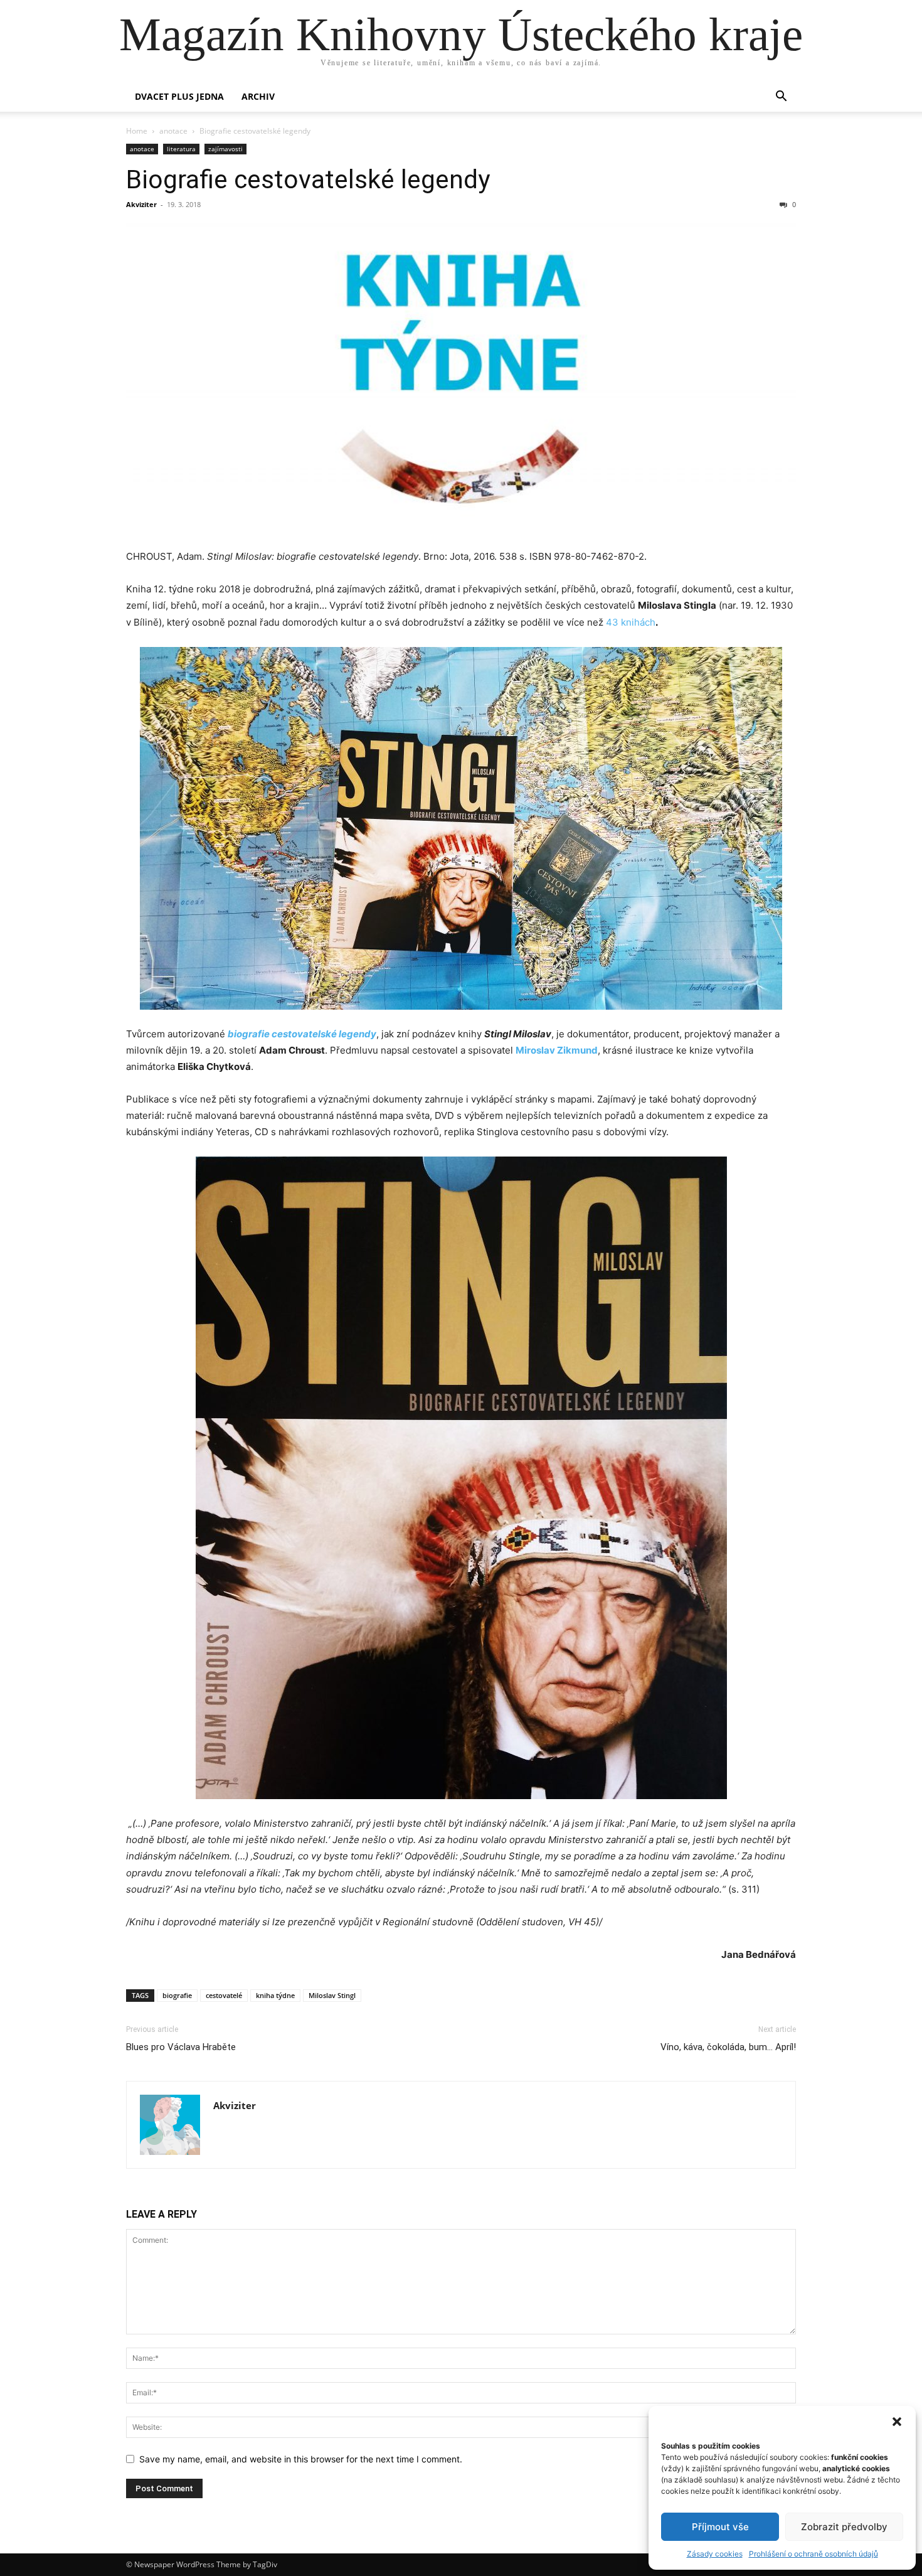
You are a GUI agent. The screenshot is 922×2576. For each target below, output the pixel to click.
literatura (181, 149)
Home (137, 131)
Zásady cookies (715, 2554)
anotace (173, 131)
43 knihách (631, 622)
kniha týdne (275, 1995)
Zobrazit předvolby (844, 2527)
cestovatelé (224, 1995)
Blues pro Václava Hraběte (181, 2047)
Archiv (258, 96)
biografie (177, 1995)
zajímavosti (225, 149)
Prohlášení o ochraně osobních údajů (813, 2554)
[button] (897, 2422)
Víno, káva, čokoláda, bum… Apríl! (728, 2047)
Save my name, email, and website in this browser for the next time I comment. (301, 2459)
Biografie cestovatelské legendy (308, 179)
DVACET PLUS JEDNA (179, 96)
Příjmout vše (720, 2527)
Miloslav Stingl (332, 1995)
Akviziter (141, 204)
